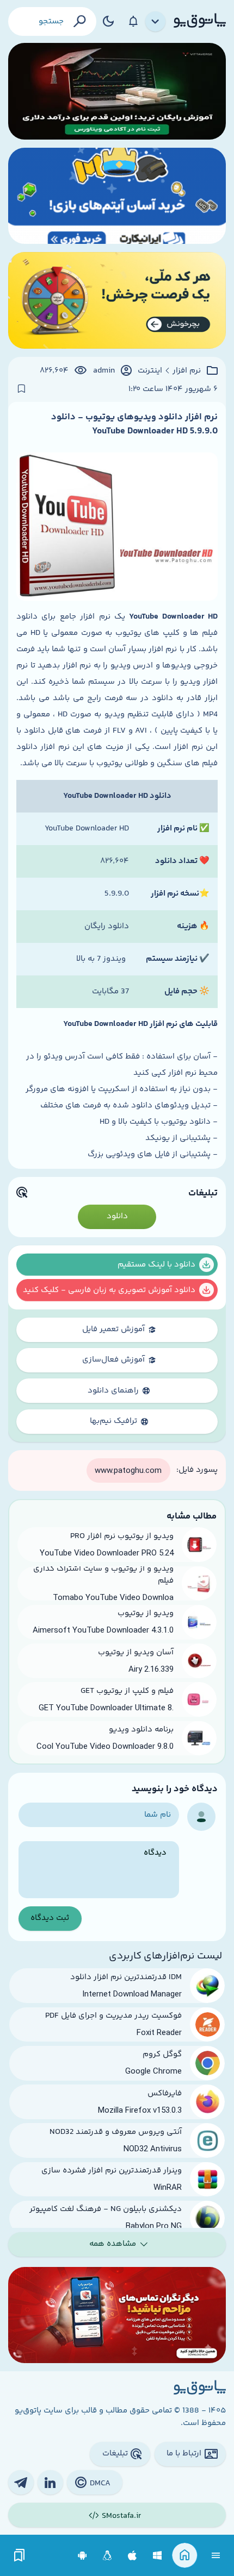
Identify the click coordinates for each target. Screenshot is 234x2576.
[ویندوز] (158, 2556)
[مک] (133, 2556)
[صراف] (117, 300)
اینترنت (150, 371)
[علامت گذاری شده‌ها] (20, 2556)
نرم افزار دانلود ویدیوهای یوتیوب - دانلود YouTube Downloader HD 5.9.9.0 (134, 424)
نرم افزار (187, 371)
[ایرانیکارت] (117, 196)
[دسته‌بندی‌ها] (156, 22)
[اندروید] (82, 2556)
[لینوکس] (107, 2556)
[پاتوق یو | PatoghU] (200, 21)
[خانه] (185, 2556)
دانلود (117, 1216)
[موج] (117, 91)
